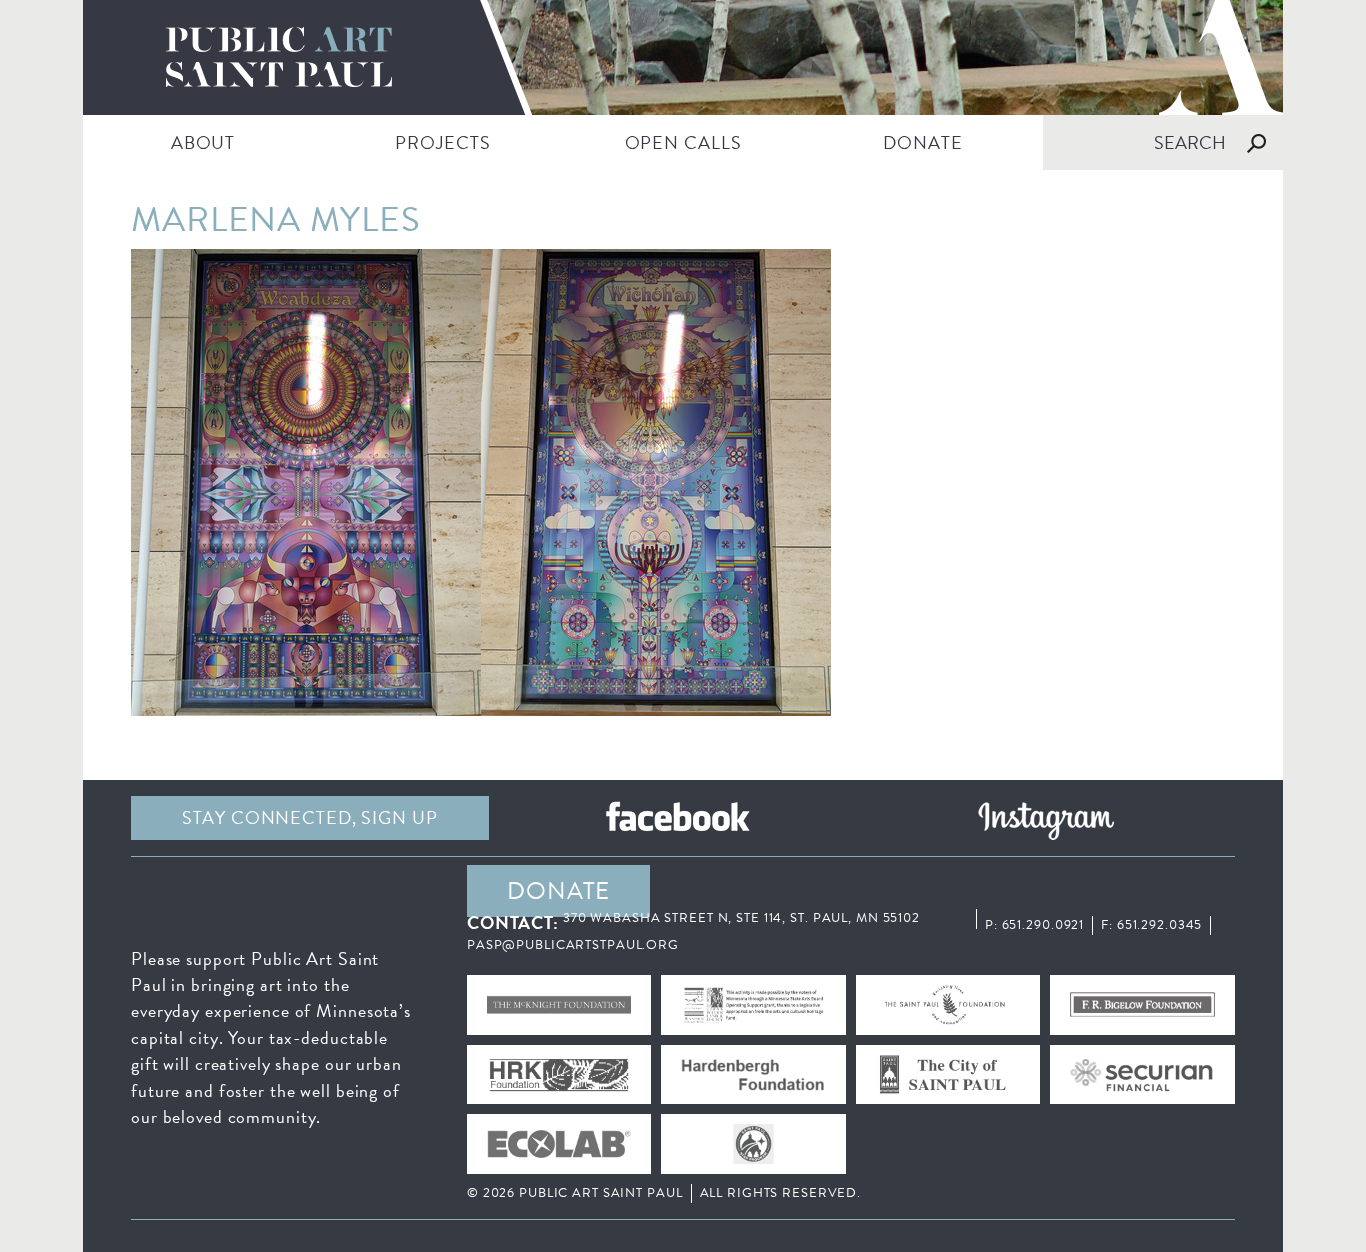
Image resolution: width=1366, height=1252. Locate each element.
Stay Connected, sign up (309, 817)
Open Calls (683, 142)
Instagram (1046, 818)
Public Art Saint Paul (683, 57)
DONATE (922, 142)
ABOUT (203, 142)
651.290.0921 (1043, 925)
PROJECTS (442, 142)
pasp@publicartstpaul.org (573, 945)
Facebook (678, 818)
